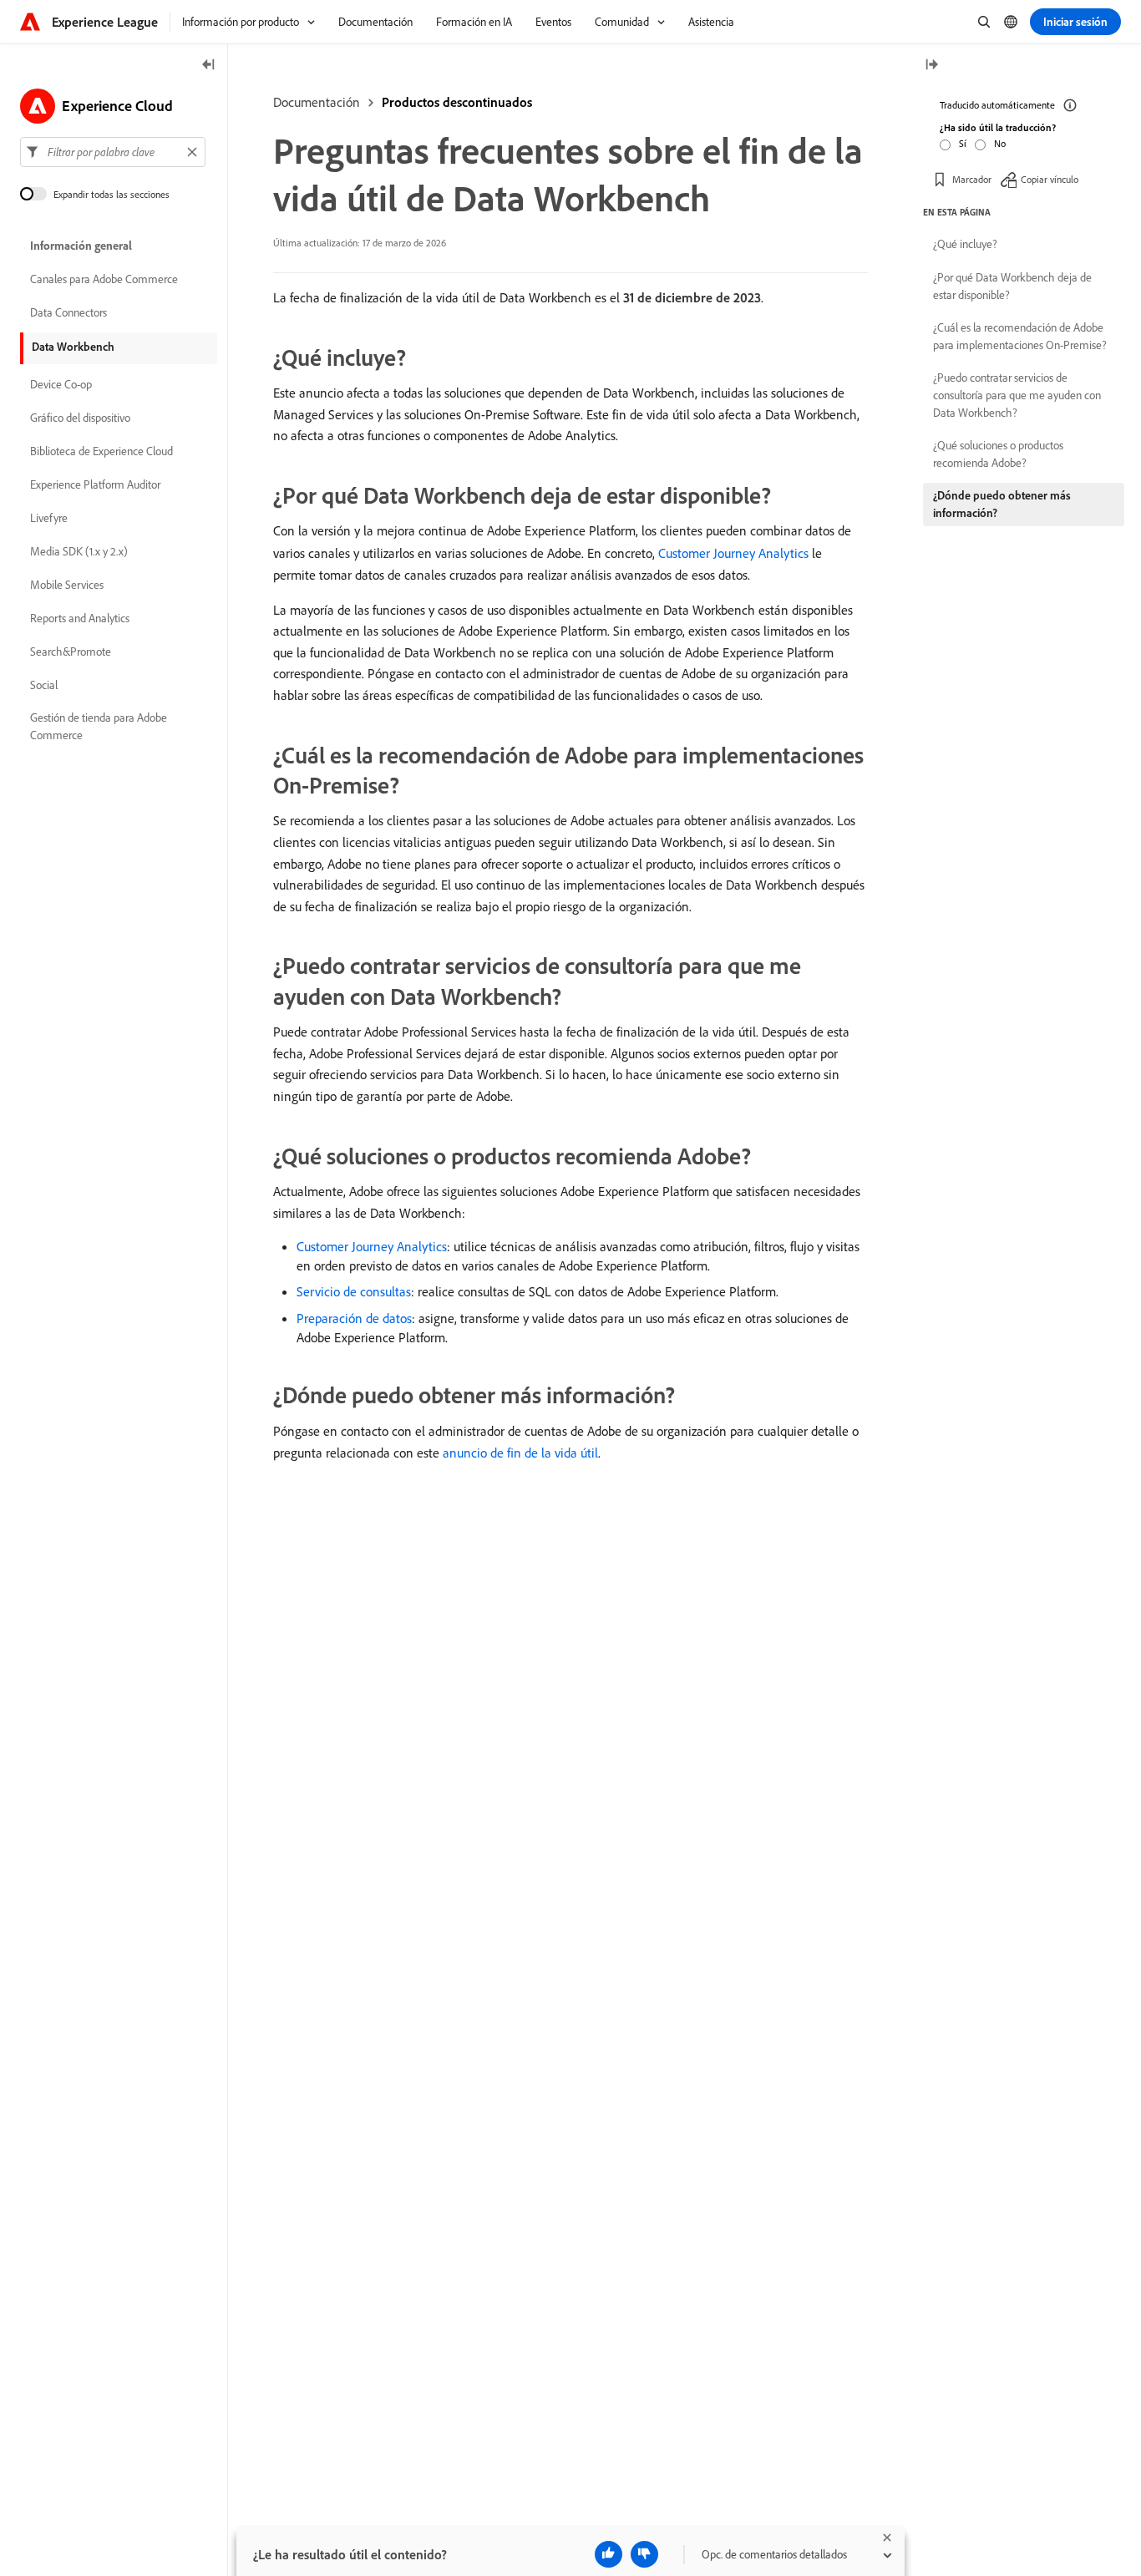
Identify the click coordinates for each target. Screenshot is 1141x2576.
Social (44, 685)
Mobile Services (67, 585)
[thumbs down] (644, 2554)
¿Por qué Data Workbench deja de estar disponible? (1012, 286)
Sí (963, 143)
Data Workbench (73, 347)
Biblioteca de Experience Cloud (101, 451)
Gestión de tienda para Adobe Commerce (99, 726)
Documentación (317, 102)
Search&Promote (71, 652)
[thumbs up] (609, 2554)
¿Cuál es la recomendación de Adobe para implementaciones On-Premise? (1020, 336)
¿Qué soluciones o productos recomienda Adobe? (998, 454)
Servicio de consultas (354, 1291)
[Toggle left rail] (209, 66)
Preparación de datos (354, 1318)
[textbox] (113, 152)
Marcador (972, 179)
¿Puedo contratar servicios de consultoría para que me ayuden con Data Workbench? (1017, 395)
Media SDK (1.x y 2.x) (79, 551)
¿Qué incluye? (965, 244)
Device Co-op (61, 384)
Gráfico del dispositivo (80, 418)
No (1000, 143)
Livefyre (49, 518)
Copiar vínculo (1050, 179)
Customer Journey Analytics (733, 553)
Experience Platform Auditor (95, 484)
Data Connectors (68, 312)
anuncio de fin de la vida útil (520, 1453)
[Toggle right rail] (931, 66)
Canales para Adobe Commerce (104, 279)
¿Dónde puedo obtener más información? (1002, 504)
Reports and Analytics (80, 618)
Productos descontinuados (457, 102)
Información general (81, 246)
